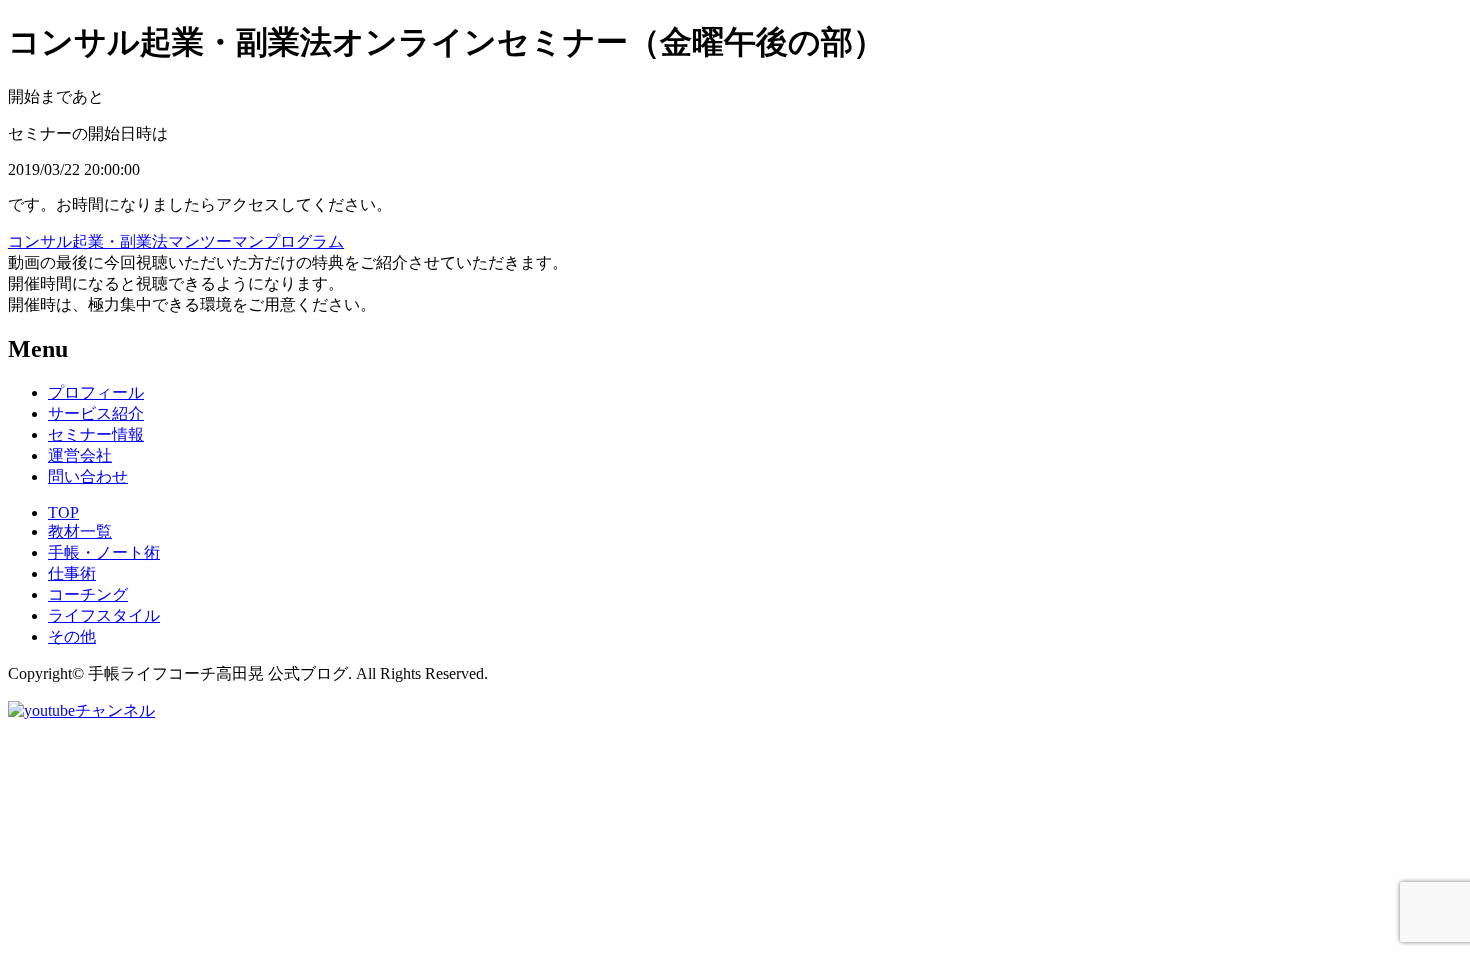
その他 (72, 636)
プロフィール (96, 392)
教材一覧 (80, 531)
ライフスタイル (104, 615)
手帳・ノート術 (104, 552)
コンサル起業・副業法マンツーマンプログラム (176, 241)
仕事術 (72, 573)
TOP (63, 512)
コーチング (88, 594)
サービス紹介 (96, 413)
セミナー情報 (96, 434)
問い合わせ (88, 476)
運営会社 (80, 455)
